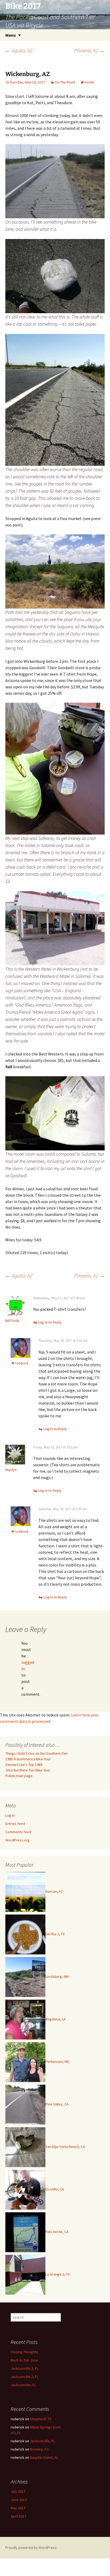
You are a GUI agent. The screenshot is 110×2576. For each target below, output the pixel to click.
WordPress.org (17, 1840)
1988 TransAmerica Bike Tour (28, 1759)
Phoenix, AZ (89, 50)
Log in (10, 1815)
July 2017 (18, 2491)
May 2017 (18, 2508)
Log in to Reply (50, 1322)
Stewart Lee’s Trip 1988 (24, 1765)
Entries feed (15, 1824)
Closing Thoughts (24, 2352)
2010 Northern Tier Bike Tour (28, 1770)
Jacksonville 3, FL (25, 2368)
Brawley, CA (39, 2449)
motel (89, 82)
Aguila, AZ (19, 50)
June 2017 (19, 2500)
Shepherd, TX (41, 2419)
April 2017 (18, 2516)
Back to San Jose (24, 2360)
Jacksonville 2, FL (25, 2377)
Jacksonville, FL (23, 2385)
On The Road (65, 82)
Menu (11, 35)
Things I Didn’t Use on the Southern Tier (37, 1753)
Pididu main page (19, 1776)
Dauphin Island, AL (44, 2457)
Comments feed (18, 1832)
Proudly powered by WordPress (31, 2548)
